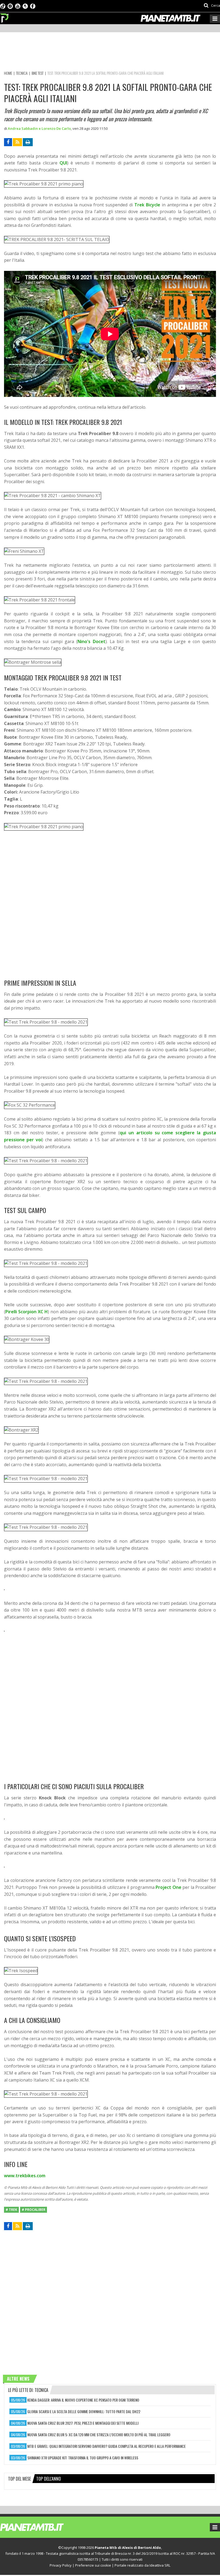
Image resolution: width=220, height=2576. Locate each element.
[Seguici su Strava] (25, 6)
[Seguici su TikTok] (3, 6)
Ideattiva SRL (160, 2565)
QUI (63, 163)
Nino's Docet (91, 641)
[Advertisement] (102, 52)
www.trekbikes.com (25, 2176)
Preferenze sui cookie (93, 2565)
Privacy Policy (61, 2565)
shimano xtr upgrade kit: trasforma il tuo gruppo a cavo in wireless (83, 2458)
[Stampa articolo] (28, 142)
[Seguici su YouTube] (18, 6)
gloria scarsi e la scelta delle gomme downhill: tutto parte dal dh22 (84, 2411)
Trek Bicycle (147, 205)
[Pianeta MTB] (42, 2527)
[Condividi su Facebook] (8, 142)
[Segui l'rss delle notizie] (17, 142)
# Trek (11, 2210)
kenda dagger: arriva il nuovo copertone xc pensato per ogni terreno (83, 2400)
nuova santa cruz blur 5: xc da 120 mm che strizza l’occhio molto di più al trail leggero (99, 2435)
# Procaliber (34, 2210)
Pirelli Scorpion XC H (27, 1312)
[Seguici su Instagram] (10, 6)
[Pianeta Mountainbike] (5, 17)
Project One (168, 1887)
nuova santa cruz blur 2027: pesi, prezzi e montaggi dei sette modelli (83, 2423)
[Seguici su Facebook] (33, 6)
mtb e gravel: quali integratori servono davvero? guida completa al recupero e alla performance (107, 2446)
